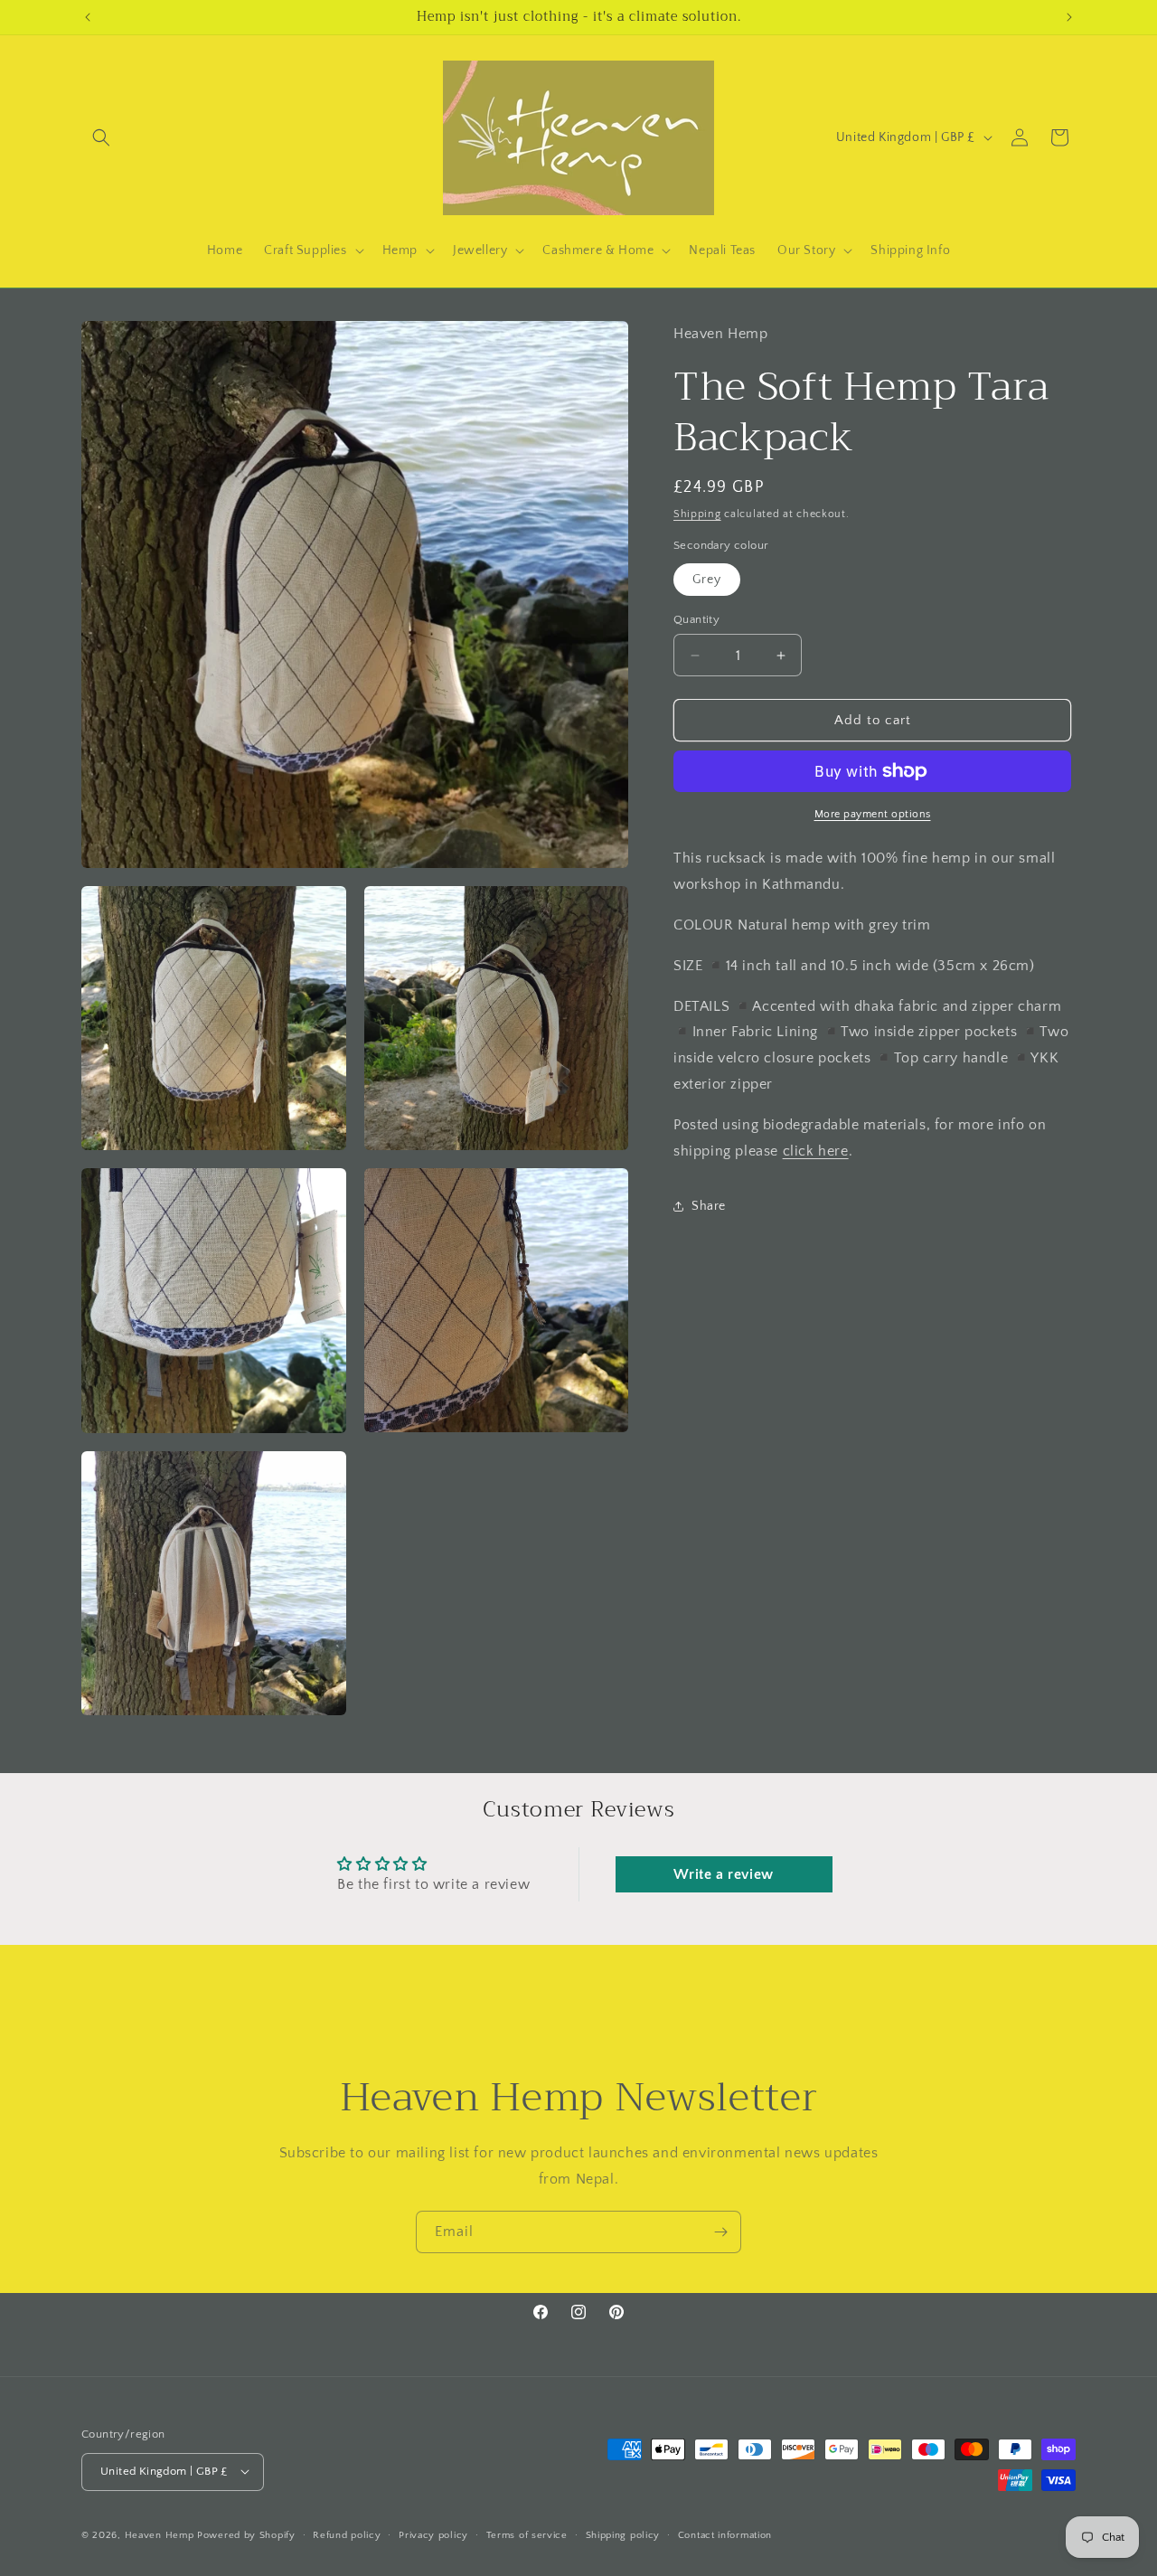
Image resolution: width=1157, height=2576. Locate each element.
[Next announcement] (1069, 17)
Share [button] (709, 1205)
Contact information (725, 2534)
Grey (707, 580)
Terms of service (527, 2534)
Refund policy (347, 2534)
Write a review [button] (723, 1874)
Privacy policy (433, 2534)
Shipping (697, 514)
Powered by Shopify (246, 2534)
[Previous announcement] (88, 17)
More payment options (873, 814)
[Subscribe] (720, 2232)
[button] (101, 137)
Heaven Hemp (160, 2534)
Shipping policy (623, 2534)
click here (816, 1150)
